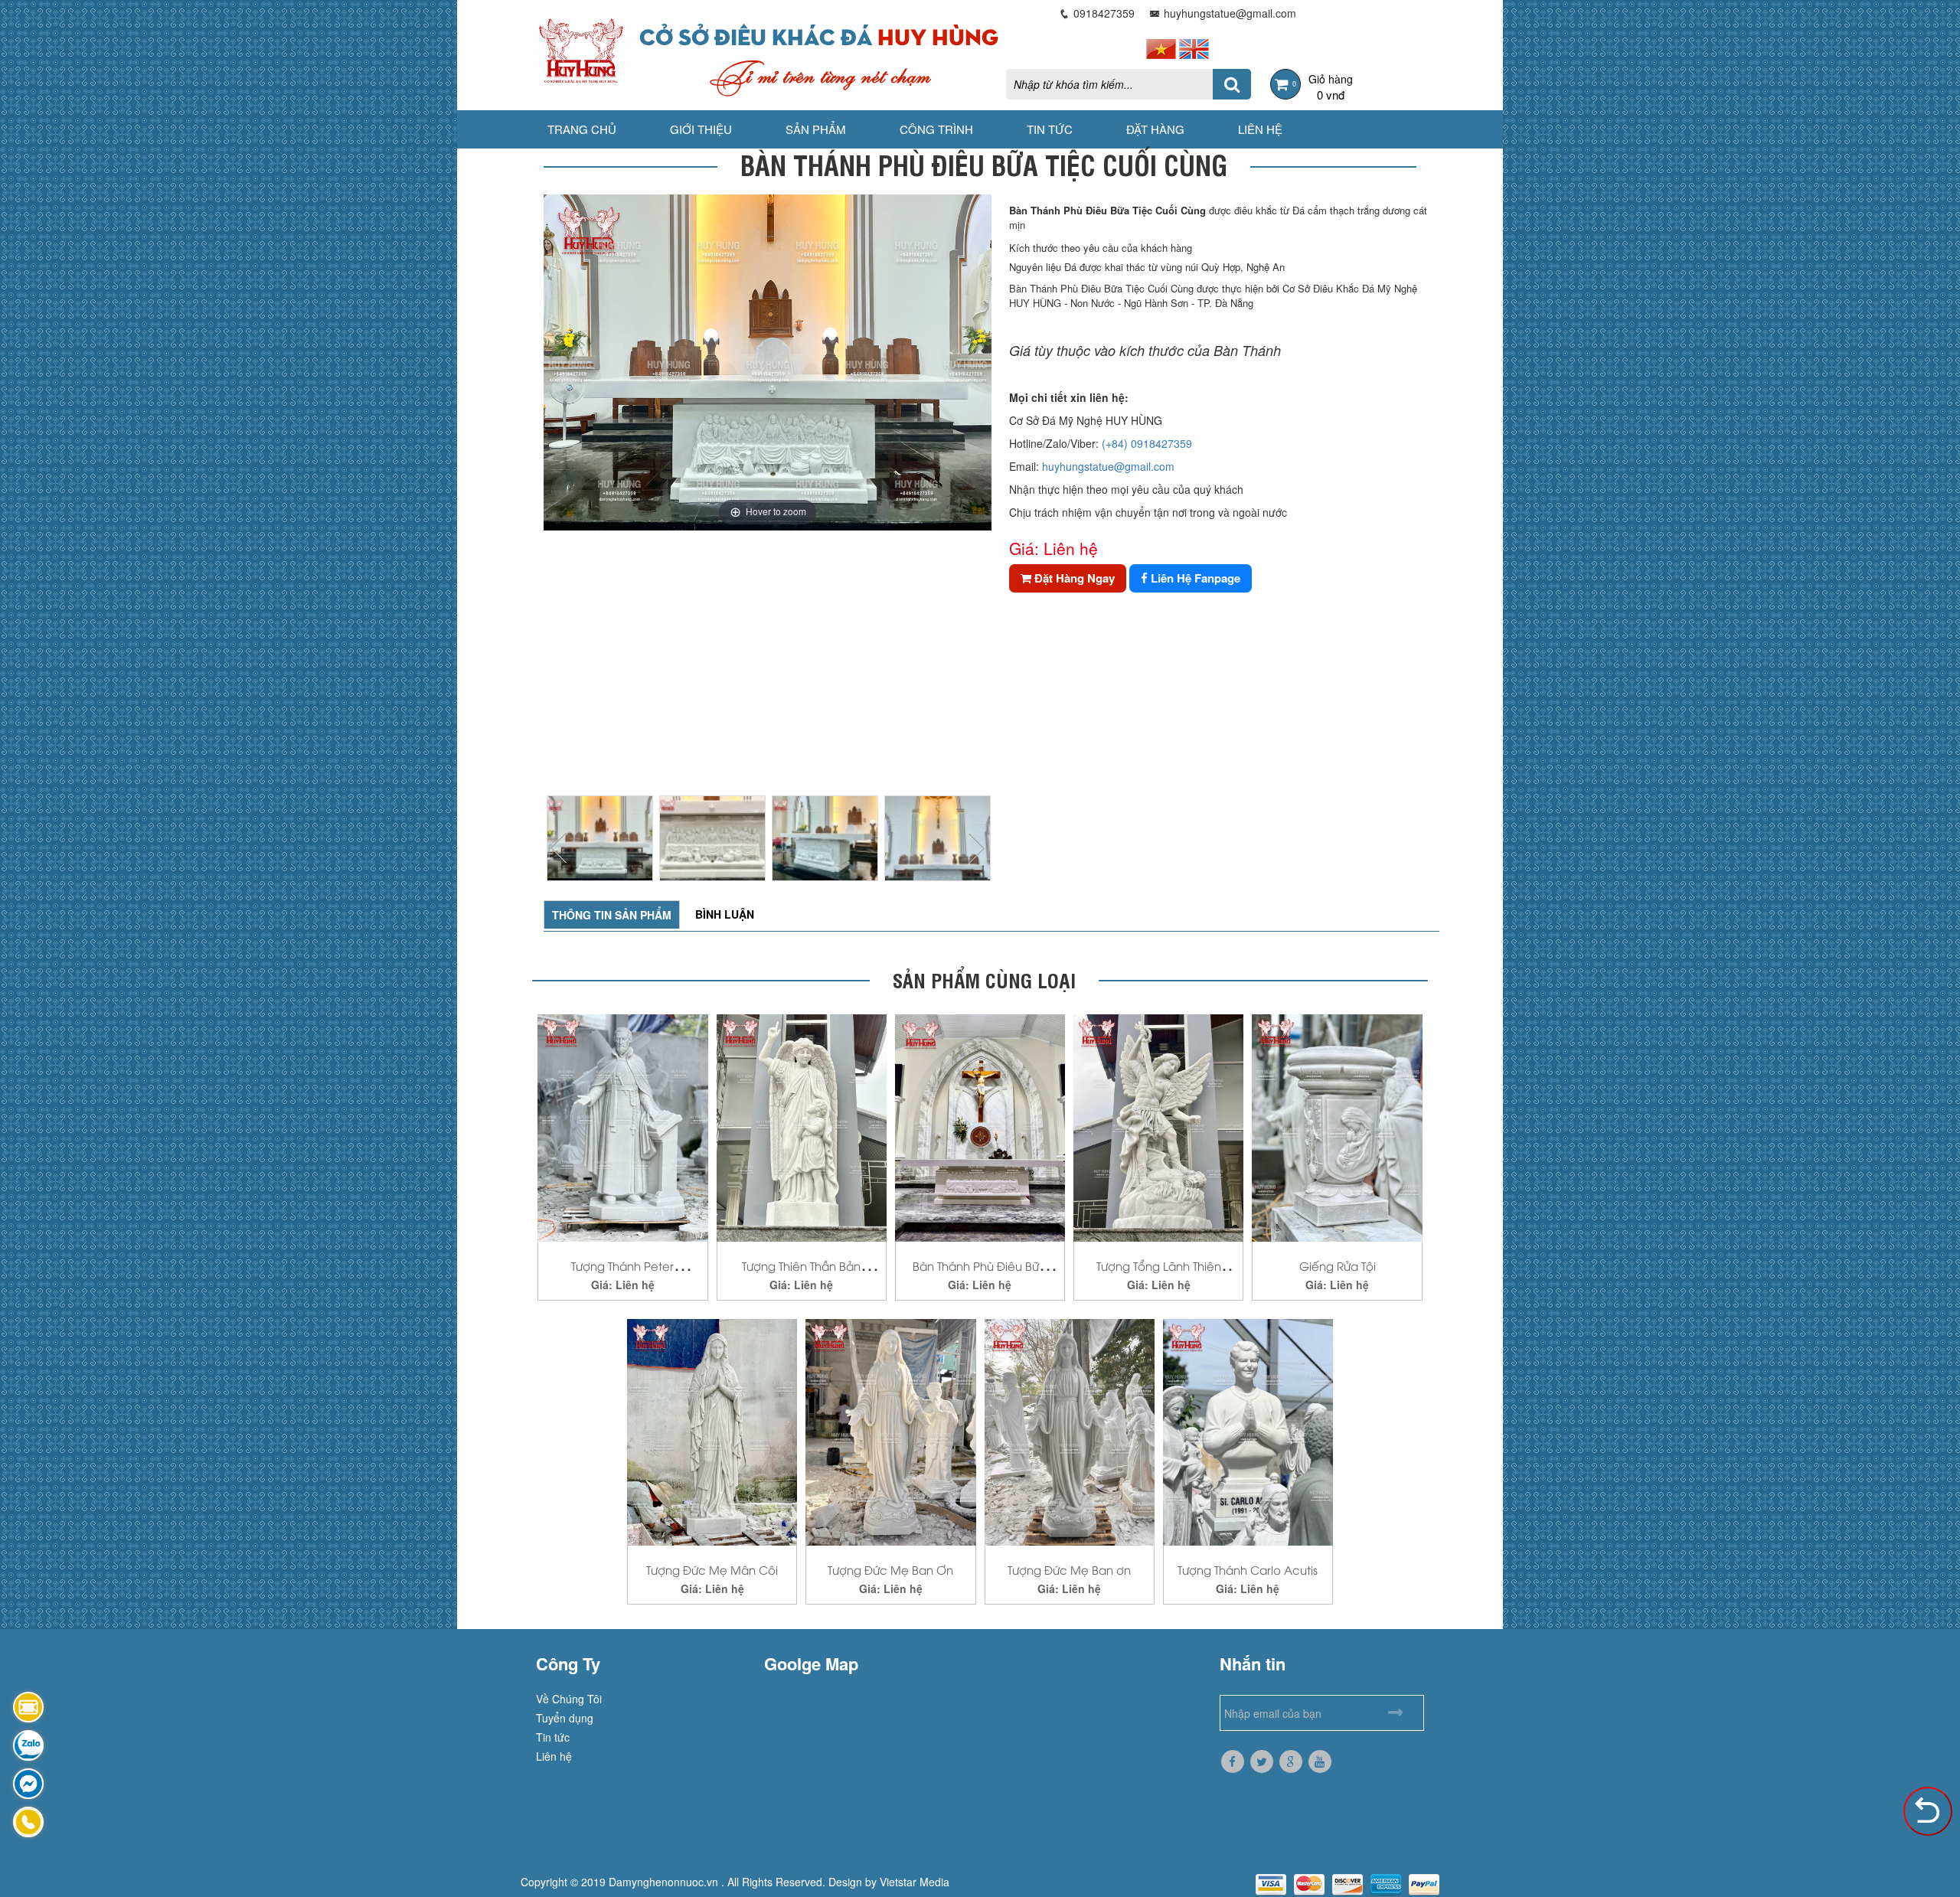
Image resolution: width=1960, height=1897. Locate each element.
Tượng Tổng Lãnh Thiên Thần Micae (1159, 1275)
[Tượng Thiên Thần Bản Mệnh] (802, 1126)
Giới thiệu (701, 129)
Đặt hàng (1155, 129)
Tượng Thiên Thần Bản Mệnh (801, 1275)
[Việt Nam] (1161, 47)
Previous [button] (559, 848)
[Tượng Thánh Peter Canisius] (622, 1126)
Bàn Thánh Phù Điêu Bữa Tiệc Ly (980, 1275)
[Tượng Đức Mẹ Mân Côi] (712, 1430)
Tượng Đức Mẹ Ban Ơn (890, 1569)
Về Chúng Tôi (569, 1699)
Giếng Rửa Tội (1338, 1265)
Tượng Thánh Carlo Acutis (1248, 1569)
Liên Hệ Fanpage (1194, 578)
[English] (1194, 47)
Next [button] (976, 848)
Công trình (936, 129)
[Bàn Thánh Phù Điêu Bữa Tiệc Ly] (980, 1126)
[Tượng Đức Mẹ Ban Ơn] (890, 1430)
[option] (768, 362)
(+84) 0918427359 (1147, 443)
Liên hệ (1260, 129)
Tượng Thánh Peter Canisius (622, 1275)
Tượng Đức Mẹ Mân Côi (712, 1569)
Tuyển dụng (565, 1718)
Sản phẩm (816, 129)
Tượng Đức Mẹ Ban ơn (1069, 1569)
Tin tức (1050, 129)
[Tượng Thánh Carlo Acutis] (1248, 1430)
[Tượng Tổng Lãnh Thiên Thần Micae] (1158, 1126)
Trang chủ (582, 129)
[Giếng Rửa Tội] (1337, 1126)
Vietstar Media (915, 1882)
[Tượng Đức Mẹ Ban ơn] (1070, 1430)
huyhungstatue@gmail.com (1108, 466)
